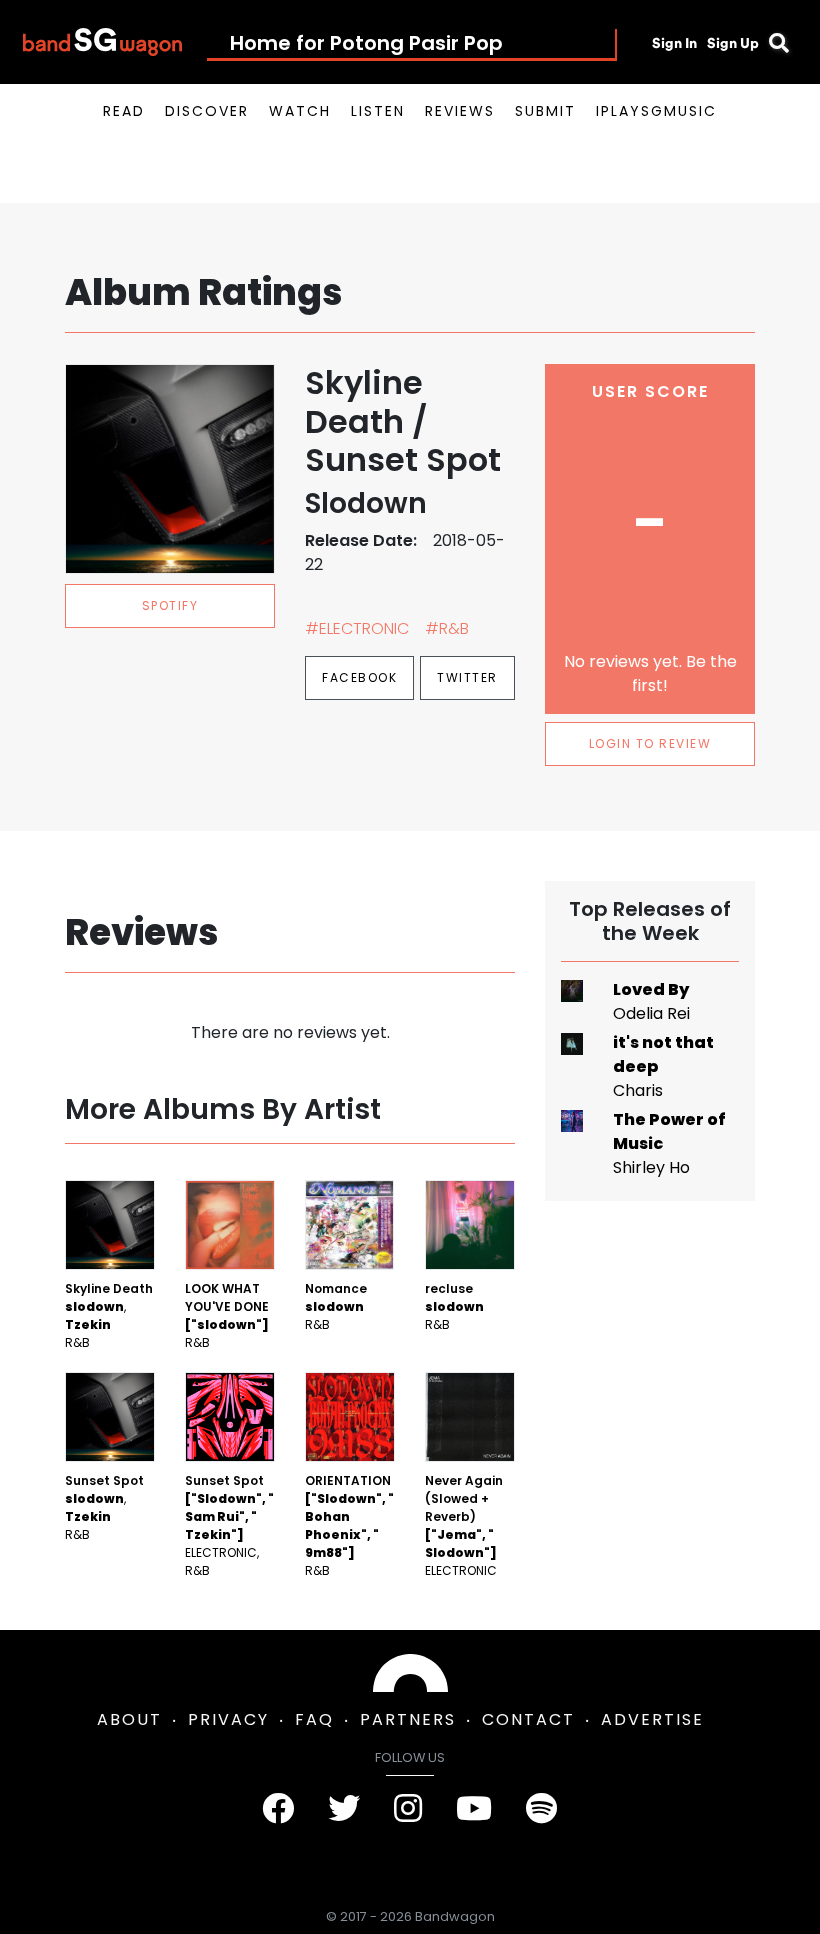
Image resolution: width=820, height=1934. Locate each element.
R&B (77, 1342)
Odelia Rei (651, 1013)
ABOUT (129, 1719)
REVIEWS (460, 111)
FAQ (314, 1719)
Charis (638, 1090)
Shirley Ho (651, 1167)
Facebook (359, 677)
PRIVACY (228, 1719)
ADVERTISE (652, 1719)
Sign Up (733, 43)
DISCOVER (207, 111)
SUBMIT (545, 111)
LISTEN (378, 111)
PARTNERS (408, 1719)
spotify (170, 605)
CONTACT (528, 1719)
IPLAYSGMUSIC (656, 111)
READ (124, 111)
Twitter (467, 677)
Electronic (221, 1552)
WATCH (300, 111)
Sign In (674, 43)
